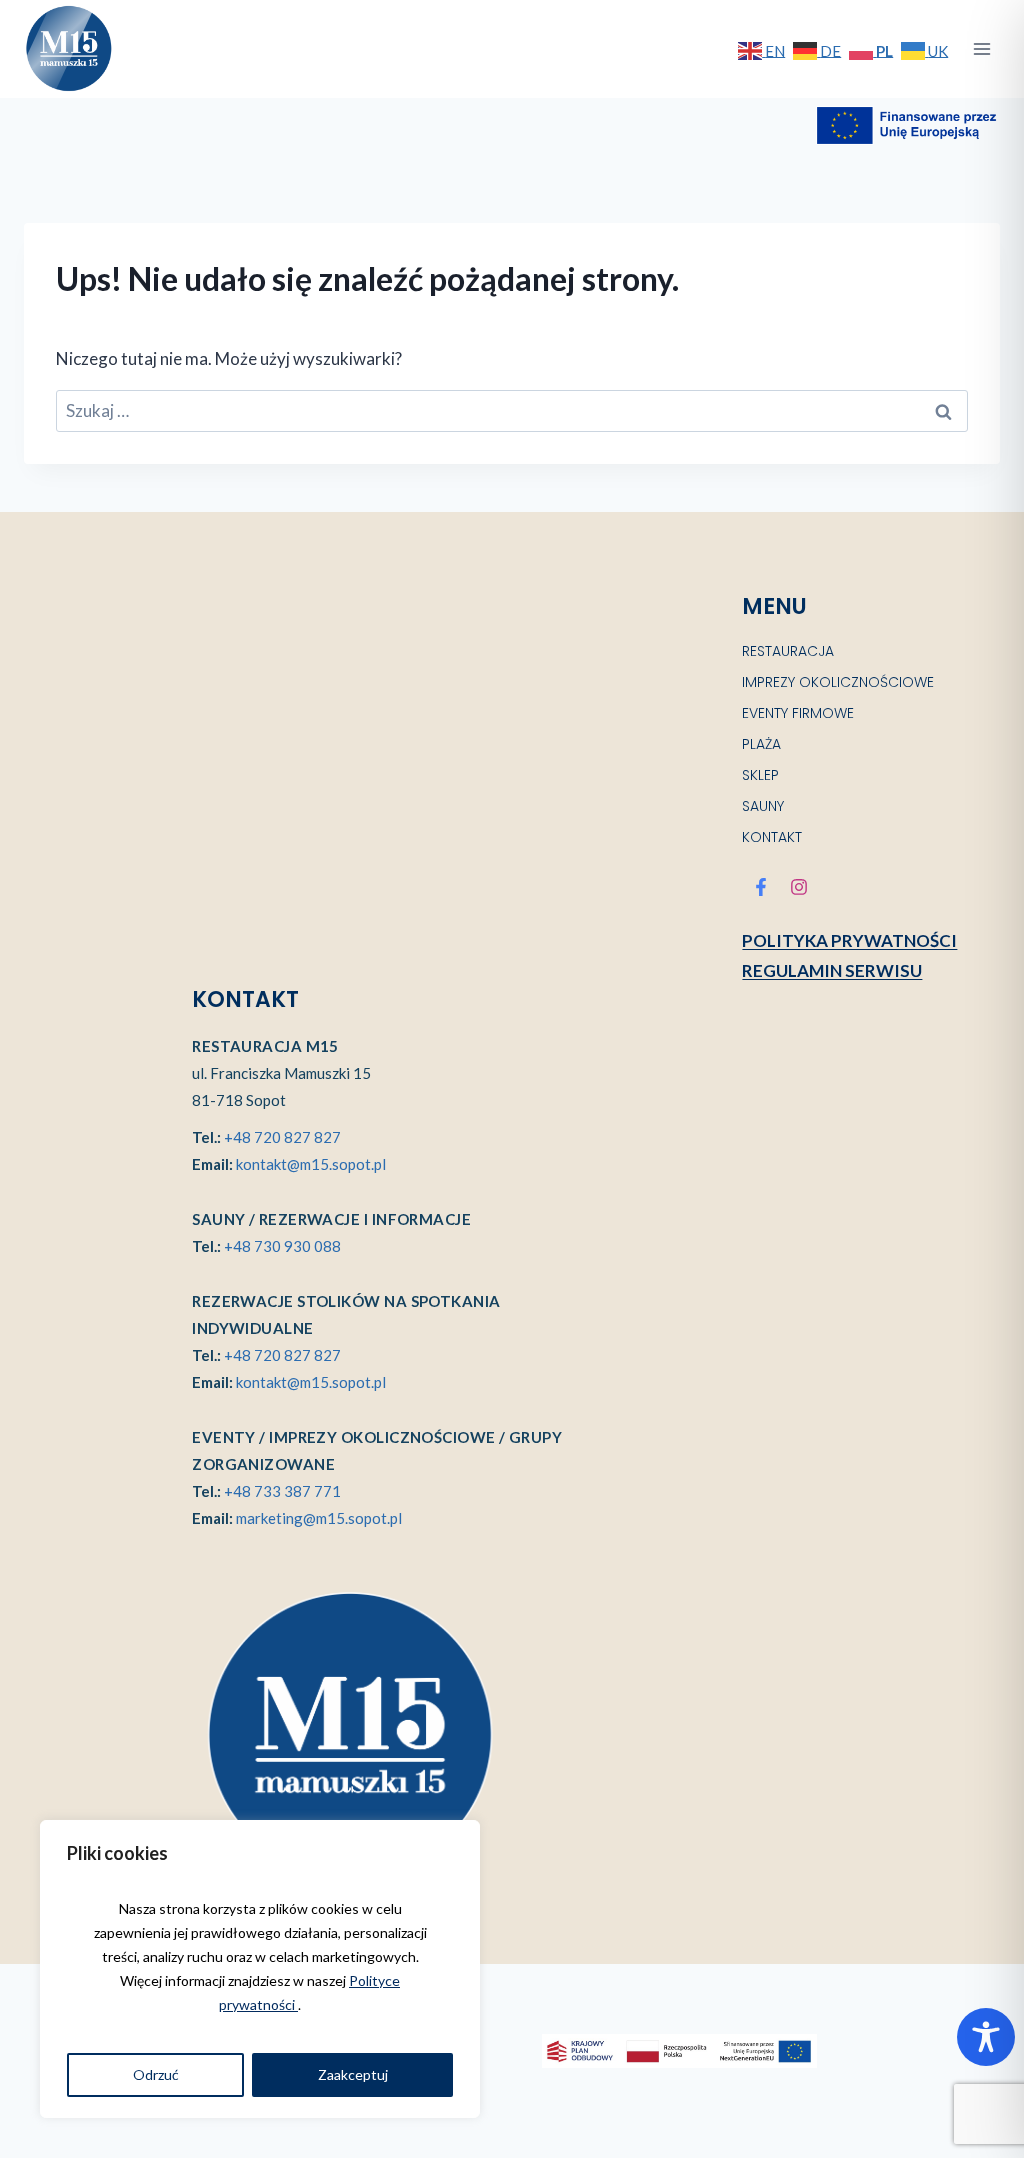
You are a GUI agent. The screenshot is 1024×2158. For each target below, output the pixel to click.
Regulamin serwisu (832, 970)
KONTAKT (772, 837)
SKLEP (760, 775)
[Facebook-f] (761, 887)
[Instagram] (799, 887)
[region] (260, 1969)
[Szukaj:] (512, 410)
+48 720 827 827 (282, 1137)
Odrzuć (156, 2074)
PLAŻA (761, 744)
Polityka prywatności (849, 940)
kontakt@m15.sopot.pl (311, 1164)
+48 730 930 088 (282, 1246)
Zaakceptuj (353, 2074)
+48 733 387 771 (282, 1491)
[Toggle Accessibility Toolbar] (986, 2037)
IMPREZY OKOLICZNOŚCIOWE (838, 682)
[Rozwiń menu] (981, 48)
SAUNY (763, 806)
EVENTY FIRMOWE (798, 713)
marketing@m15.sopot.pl (319, 1518)
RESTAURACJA (788, 651)
